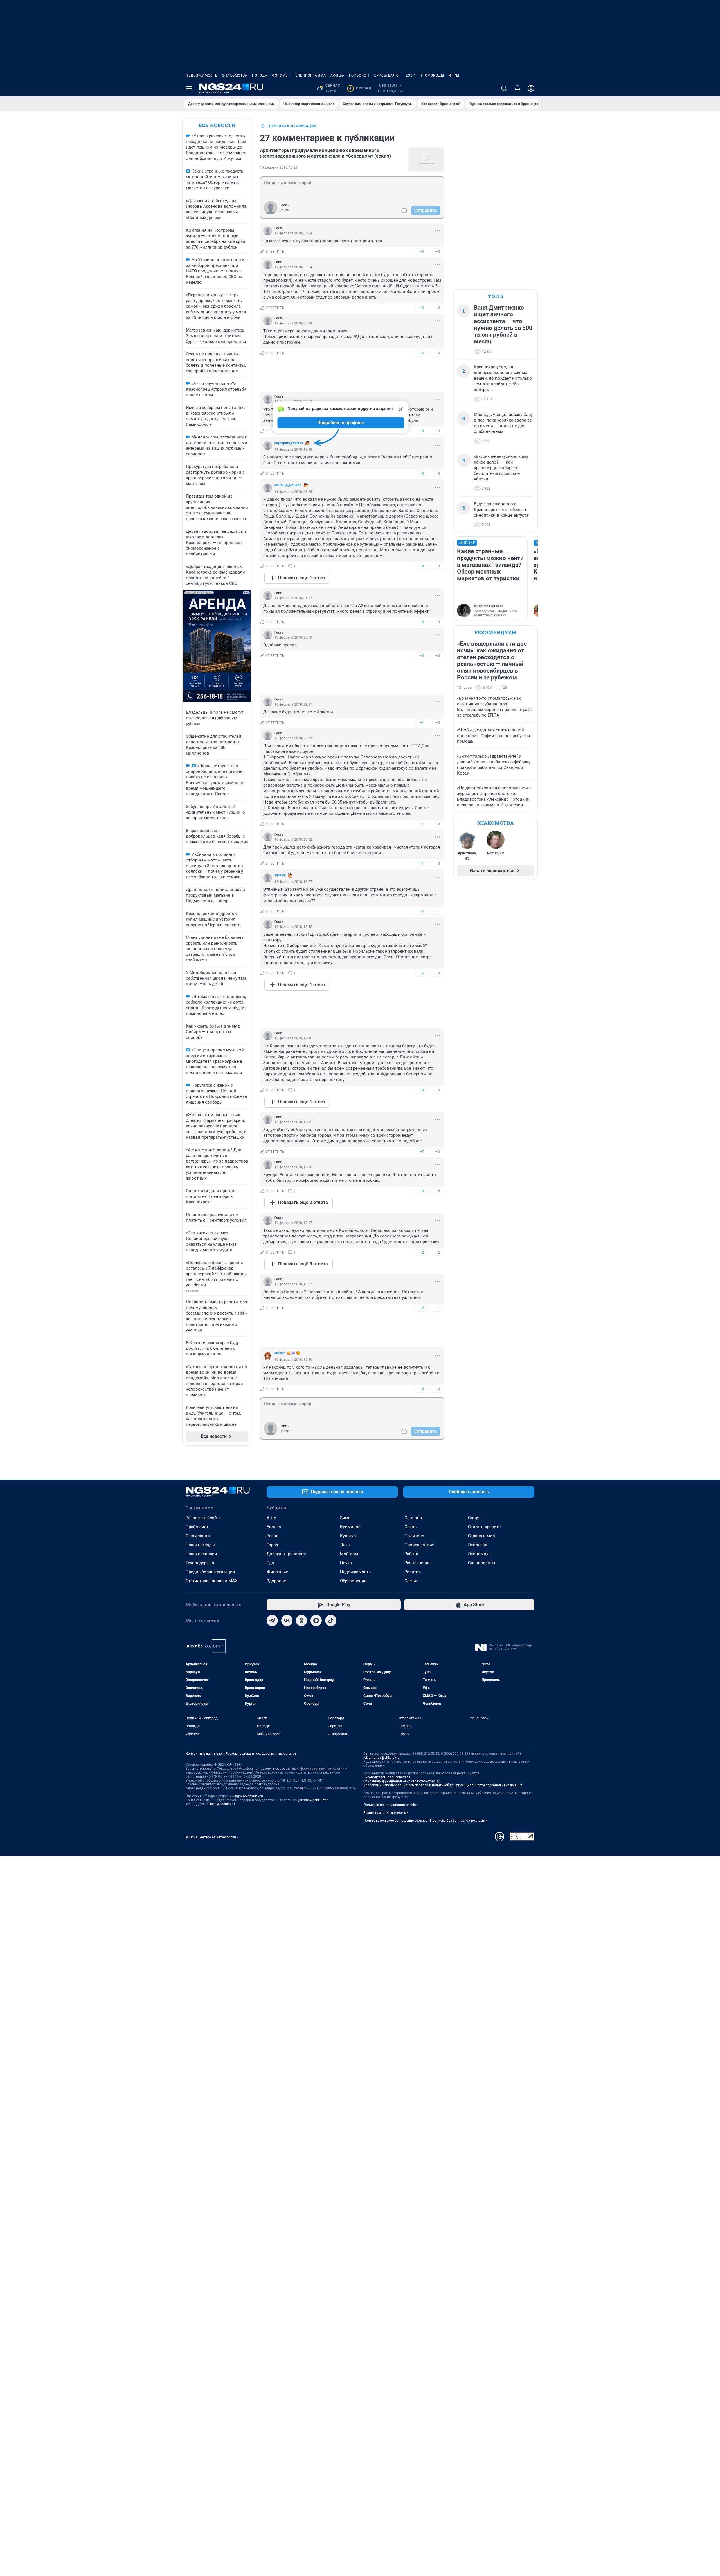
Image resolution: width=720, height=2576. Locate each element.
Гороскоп (359, 75)
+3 (422, 1090)
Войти (284, 210)
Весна (273, 1536)
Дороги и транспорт (286, 1554)
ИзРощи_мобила (288, 485)
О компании (198, 1536)
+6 (422, 973)
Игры (454, 75)
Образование (353, 1581)
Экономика (479, 1554)
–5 (438, 1191)
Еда (270, 1563)
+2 (422, 1252)
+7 (422, 1152)
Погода (260, 75)
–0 (438, 251)
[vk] (287, 1621)
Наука (346, 1563)
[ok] (301, 1621)
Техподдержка (200, 1563)
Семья (411, 1581)
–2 (438, 1252)
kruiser (280, 1353)
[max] (316, 1621)
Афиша (337, 75)
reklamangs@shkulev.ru (382, 1758)
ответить (275, 252)
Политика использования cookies (390, 1805)
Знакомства (235, 75)
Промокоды (432, 75)
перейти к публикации (293, 126)
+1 (422, 723)
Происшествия (419, 1545)
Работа (411, 1554)
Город (272, 1545)
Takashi (280, 875)
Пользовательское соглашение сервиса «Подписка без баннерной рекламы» (425, 1821)
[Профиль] (531, 88)
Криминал (350, 1527)
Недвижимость (202, 75)
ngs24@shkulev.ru (249, 1796)
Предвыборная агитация (210, 1572)
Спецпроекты (482, 1563)
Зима (345, 1518)
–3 (438, 1090)
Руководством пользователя (387, 1777)
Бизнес (274, 1527)
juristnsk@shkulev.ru (314, 1800)
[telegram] (272, 1621)
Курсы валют (387, 75)
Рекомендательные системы (386, 1813)
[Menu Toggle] (189, 88)
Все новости (217, 125)
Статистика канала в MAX (211, 1581)
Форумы (280, 75)
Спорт (474, 1518)
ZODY (410, 75)
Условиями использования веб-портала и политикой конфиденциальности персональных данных (443, 1785)
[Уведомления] (517, 88)
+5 (422, 911)
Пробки (360, 88)
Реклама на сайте (203, 1518)
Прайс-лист (197, 1527)
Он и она (413, 1518)
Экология (478, 1545)
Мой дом (349, 1554)
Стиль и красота (484, 1527)
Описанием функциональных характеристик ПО (402, 1781)
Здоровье (276, 1581)
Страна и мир (481, 1536)
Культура (349, 1536)
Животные (277, 1572)
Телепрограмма (310, 75)
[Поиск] (504, 88)
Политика (414, 1536)
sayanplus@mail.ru (289, 443)
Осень (410, 1527)
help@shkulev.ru (222, 1804)
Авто (272, 1518)
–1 (438, 911)
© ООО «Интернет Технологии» (212, 1837)
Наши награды (200, 1545)
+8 (422, 1389)
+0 (422, 251)
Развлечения (418, 1563)
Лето (345, 1545)
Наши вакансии (201, 1554)
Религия (413, 1572)
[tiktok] (331, 1621)
